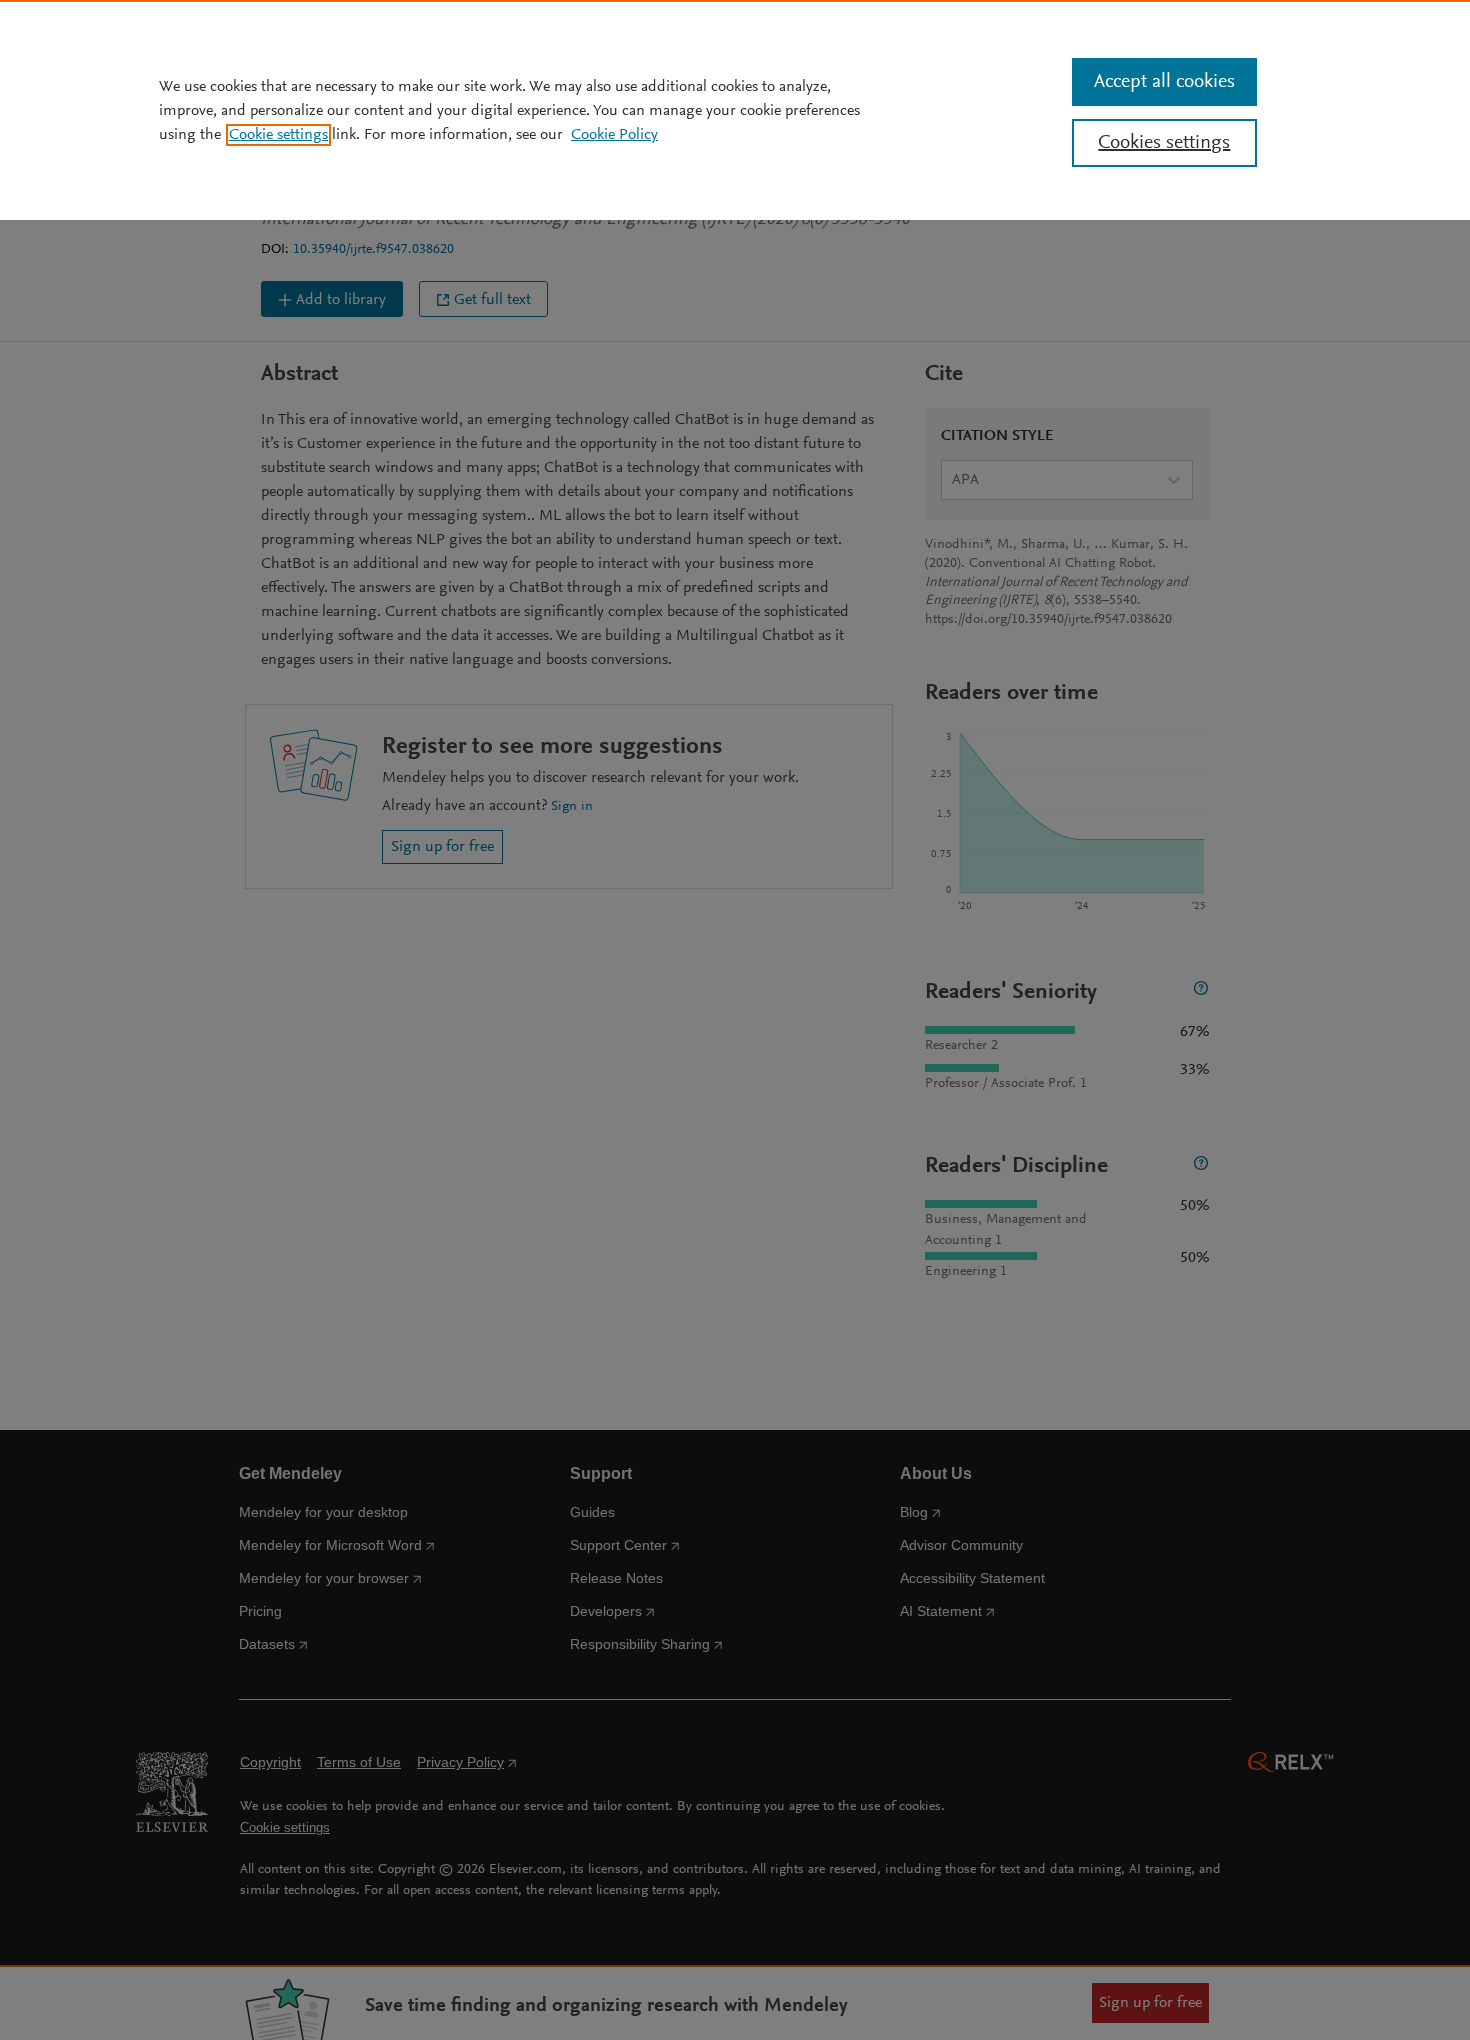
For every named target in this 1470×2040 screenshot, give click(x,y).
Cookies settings (1164, 143)
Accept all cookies (1164, 82)
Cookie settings (278, 135)
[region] (735, 110)
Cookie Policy (614, 135)
